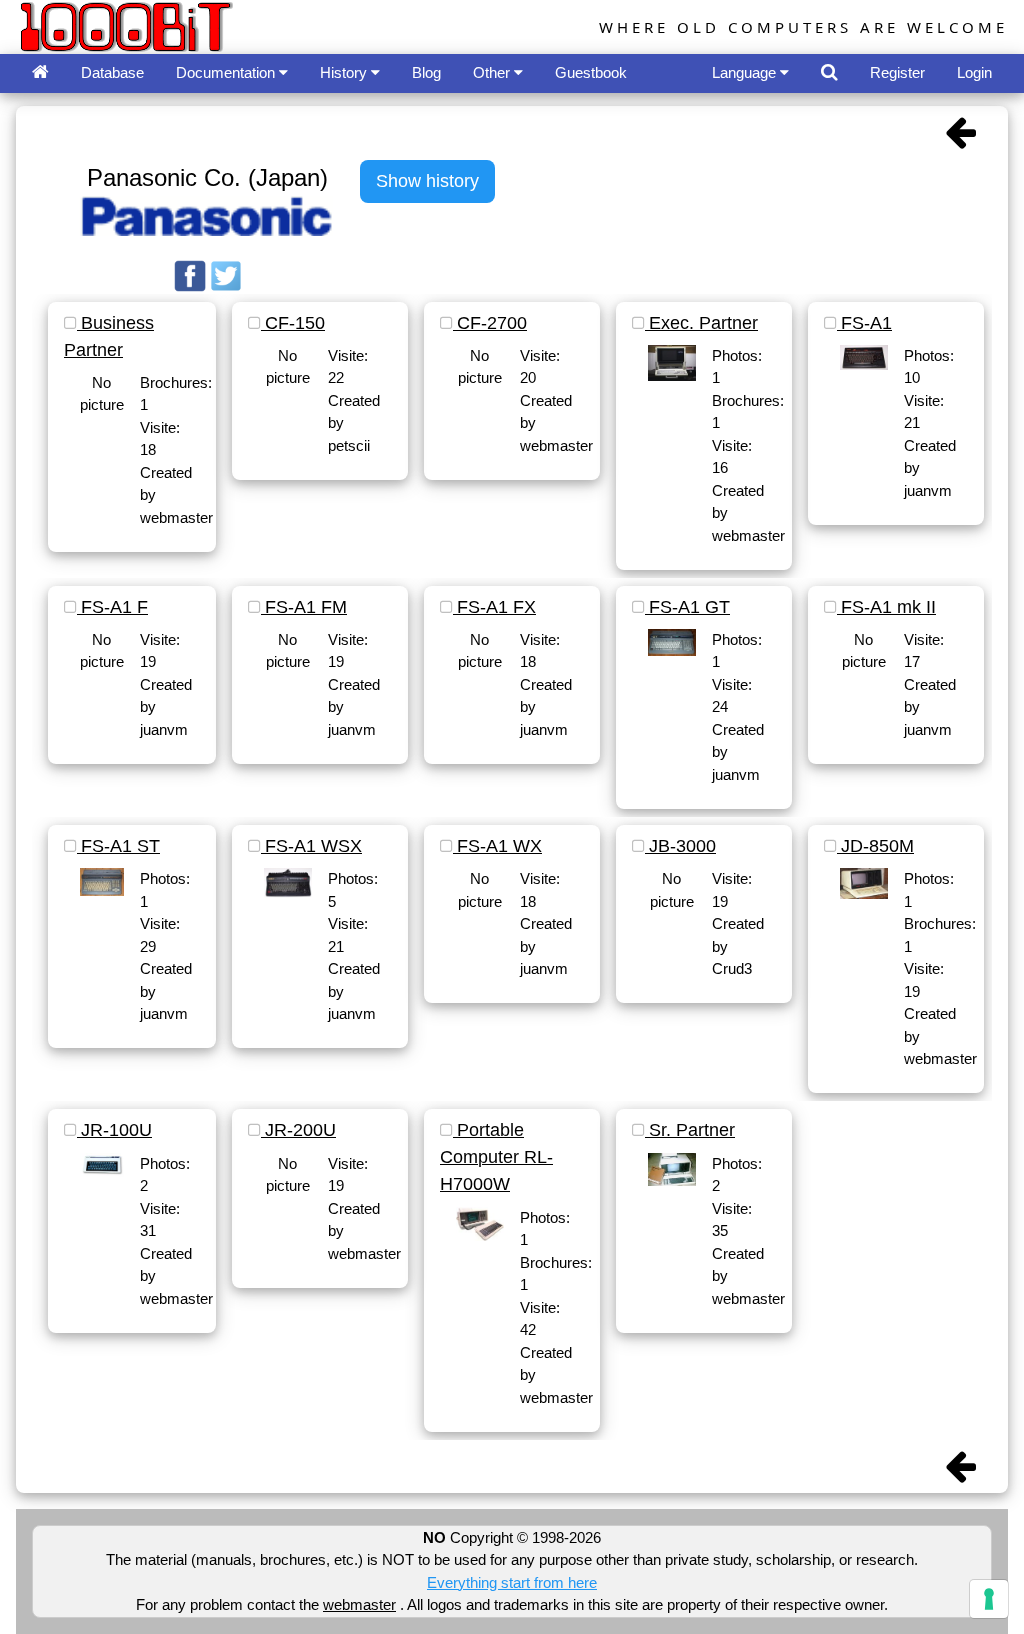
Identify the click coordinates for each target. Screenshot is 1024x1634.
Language (746, 72)
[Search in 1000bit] (829, 73)
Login (974, 72)
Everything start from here (512, 1582)
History (345, 72)
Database (112, 72)
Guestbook (591, 72)
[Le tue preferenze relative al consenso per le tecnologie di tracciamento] (989, 1599)
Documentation (227, 72)
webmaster (359, 1604)
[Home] (40, 73)
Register (897, 72)
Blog (426, 72)
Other (493, 72)
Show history (427, 181)
